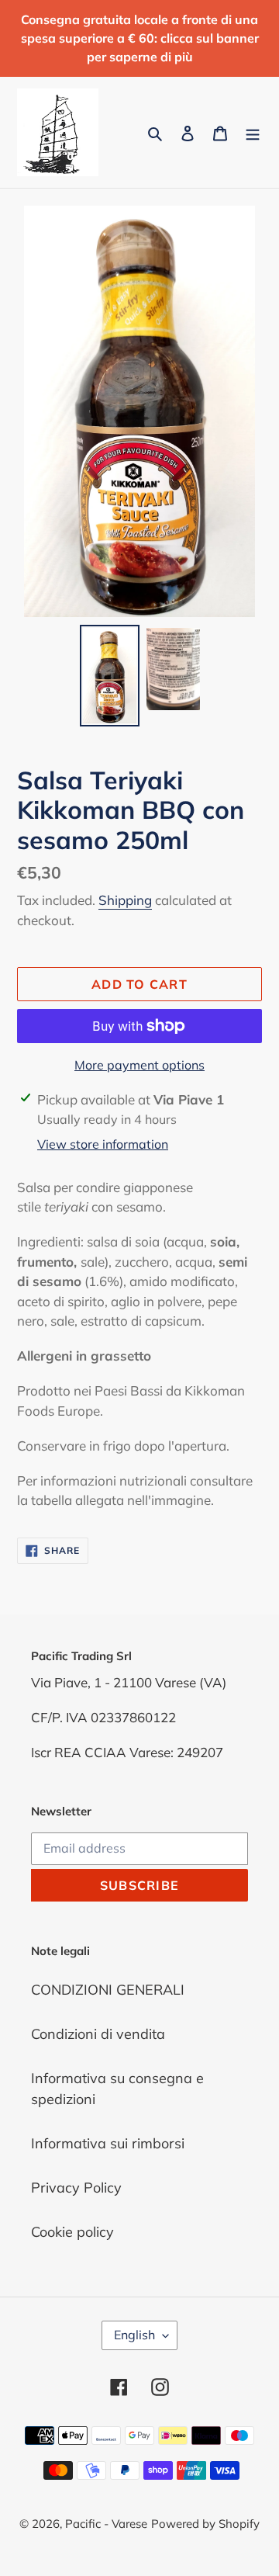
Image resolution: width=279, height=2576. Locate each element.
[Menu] (253, 132)
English (134, 2335)
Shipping (125, 900)
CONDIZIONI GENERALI (108, 1990)
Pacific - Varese (106, 2524)
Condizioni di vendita (98, 2034)
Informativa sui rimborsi (108, 2143)
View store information (103, 1144)
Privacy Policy (76, 2188)
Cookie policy (72, 2232)
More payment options (139, 1065)
